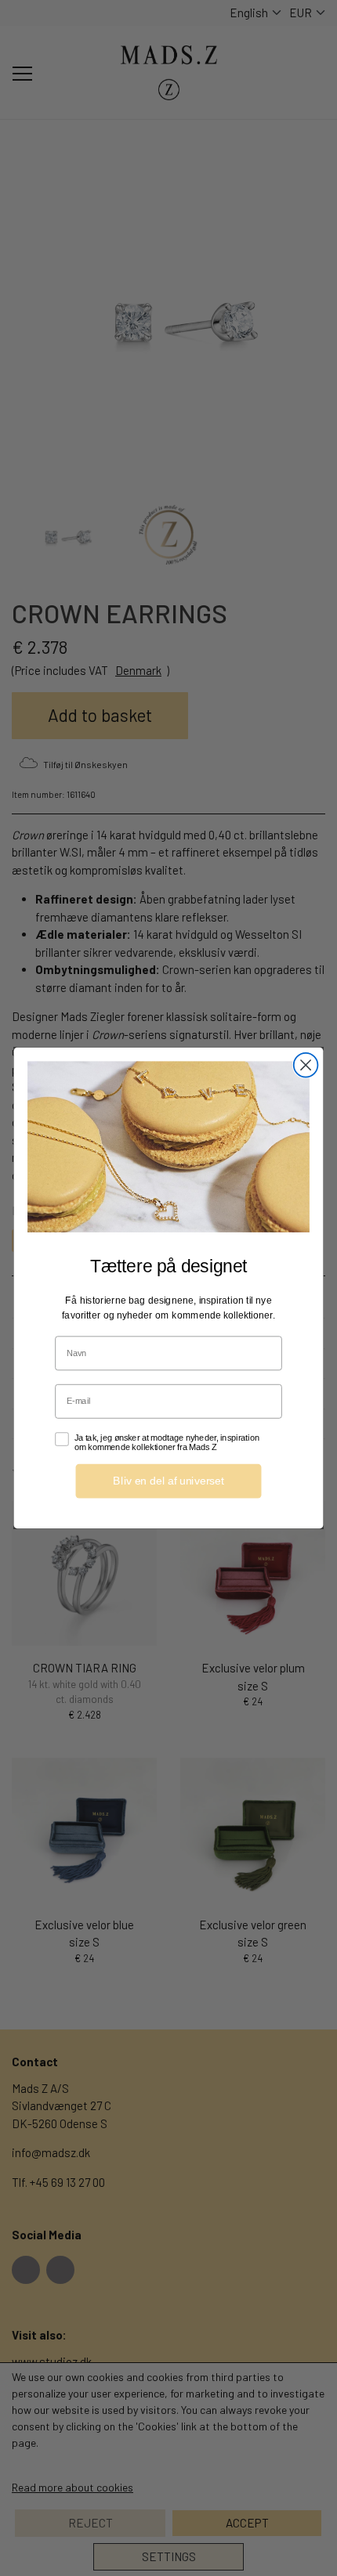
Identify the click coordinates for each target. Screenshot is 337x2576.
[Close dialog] (306, 1065)
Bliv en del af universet (168, 1481)
